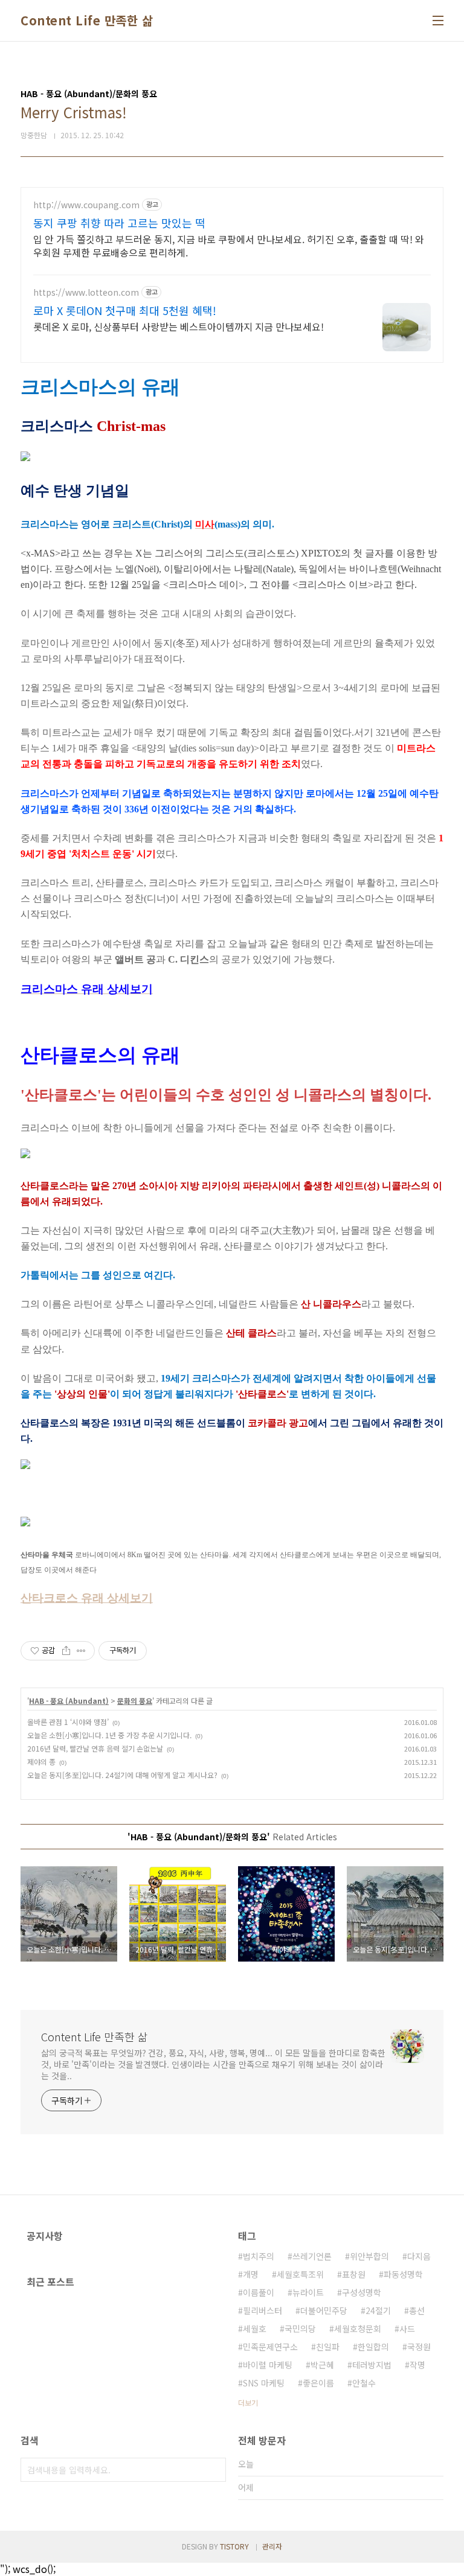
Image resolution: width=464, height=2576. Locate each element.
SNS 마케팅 (264, 2383)
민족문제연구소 (270, 2347)
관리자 (272, 2546)
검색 (214, 2470)
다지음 (419, 2256)
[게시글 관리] (81, 1651)
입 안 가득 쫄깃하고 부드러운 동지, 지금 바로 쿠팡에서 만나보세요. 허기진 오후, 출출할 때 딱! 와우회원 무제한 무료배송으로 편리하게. (229, 245)
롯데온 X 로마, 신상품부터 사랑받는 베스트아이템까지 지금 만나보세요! (179, 326)
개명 (251, 2274)
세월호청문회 (358, 2329)
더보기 (248, 2402)
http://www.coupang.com (86, 205)
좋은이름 (318, 2383)
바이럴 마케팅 (268, 2365)
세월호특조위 (300, 2274)
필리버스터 (263, 2310)
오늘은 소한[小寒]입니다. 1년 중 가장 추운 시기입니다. (109, 1735)
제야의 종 (41, 1761)
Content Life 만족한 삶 (87, 21)
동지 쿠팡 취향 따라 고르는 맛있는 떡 (119, 223)
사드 (407, 2329)
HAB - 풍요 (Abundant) (69, 1701)
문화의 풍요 (135, 1701)
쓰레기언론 (312, 2256)
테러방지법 (372, 2365)
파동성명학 (403, 2274)
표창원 (354, 2274)
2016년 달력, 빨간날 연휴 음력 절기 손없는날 (95, 1748)
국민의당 (300, 2329)
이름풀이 (259, 2292)
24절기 (378, 2310)
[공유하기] (66, 1651)
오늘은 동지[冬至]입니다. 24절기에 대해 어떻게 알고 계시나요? (122, 1775)
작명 (417, 2365)
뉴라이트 (308, 2292)
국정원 (419, 2347)
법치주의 (259, 2256)
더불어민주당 (324, 2310)
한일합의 (373, 2347)
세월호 (255, 2329)
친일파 (328, 2347)
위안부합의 (369, 2256)
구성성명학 (362, 2292)
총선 (417, 2310)
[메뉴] (438, 21)
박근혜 (322, 2365)
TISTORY (234, 2546)
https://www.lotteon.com (86, 292)
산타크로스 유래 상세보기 (87, 1598)
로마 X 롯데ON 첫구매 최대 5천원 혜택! (125, 310)
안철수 (364, 2383)
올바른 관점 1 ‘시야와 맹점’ (68, 1722)
